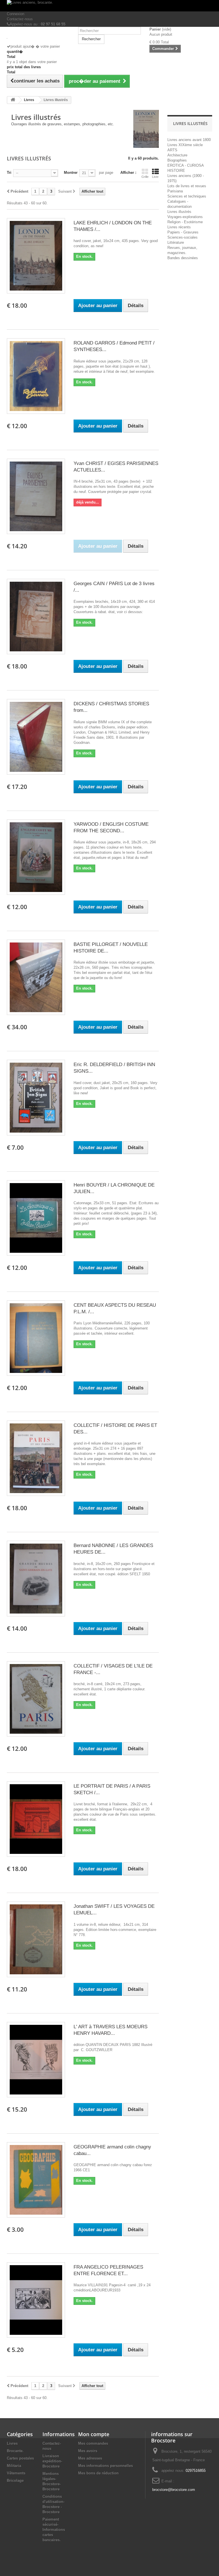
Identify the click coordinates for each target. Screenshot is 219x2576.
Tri (9, 173)
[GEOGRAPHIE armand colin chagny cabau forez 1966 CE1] (36, 2180)
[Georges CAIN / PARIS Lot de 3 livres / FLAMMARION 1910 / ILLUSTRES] (36, 617)
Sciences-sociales (182, 237)
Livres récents (179, 227)
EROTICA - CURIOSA (186, 165)
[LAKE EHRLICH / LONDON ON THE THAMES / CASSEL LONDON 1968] (36, 256)
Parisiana (175, 191)
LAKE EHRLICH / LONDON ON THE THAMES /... (113, 226)
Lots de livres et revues (187, 186)
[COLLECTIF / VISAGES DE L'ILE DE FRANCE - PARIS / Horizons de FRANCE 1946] (36, 1699)
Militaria (14, 2466)
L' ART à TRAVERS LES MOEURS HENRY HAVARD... (110, 2030)
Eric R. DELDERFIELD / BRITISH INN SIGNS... (114, 1068)
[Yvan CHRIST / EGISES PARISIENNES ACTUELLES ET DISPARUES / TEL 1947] (36, 496)
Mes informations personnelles (106, 2466)
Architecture (177, 155)
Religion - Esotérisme (185, 222)
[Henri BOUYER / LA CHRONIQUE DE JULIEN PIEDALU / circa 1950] (36, 1218)
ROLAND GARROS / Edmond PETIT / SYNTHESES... (114, 346)
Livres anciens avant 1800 (189, 140)
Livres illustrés (179, 212)
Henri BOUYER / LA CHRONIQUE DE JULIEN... (114, 1188)
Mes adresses (90, 2458)
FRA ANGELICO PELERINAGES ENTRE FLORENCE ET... (108, 2270)
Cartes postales (20, 2458)
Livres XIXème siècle (185, 145)
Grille (145, 177)
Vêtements (16, 2473)
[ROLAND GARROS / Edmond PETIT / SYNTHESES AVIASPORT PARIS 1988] (36, 376)
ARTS (172, 150)
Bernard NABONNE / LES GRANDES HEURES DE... (113, 1549)
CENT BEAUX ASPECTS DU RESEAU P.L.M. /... (115, 1308)
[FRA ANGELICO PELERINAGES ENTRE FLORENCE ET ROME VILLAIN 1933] (36, 2300)
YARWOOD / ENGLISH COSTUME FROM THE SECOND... (111, 827)
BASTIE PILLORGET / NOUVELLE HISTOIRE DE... (111, 948)
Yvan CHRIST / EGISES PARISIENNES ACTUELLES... (116, 467)
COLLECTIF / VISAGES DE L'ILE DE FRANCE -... (113, 1669)
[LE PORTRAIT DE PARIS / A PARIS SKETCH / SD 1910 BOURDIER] (36, 1819)
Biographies (177, 160)
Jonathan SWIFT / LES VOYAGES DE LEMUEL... (114, 1910)
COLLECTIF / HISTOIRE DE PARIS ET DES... (115, 1429)
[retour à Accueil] (13, 100)
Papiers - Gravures (183, 232)
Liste (155, 177)
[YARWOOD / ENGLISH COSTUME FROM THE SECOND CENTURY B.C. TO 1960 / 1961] (36, 857)
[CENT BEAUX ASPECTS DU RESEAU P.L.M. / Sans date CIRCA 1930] (36, 1338)
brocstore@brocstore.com (174, 2490)
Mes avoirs (88, 2451)
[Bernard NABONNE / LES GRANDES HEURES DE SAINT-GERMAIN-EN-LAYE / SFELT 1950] (36, 1578)
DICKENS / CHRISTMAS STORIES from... (111, 707)
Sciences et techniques (187, 196)
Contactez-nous (20, 19)
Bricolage (15, 2481)
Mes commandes (93, 2443)
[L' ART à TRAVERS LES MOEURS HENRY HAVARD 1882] (36, 2060)
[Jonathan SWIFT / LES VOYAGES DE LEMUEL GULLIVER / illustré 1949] (36, 1939)
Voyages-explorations (185, 217)
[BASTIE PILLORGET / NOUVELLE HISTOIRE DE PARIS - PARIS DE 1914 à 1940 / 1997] (36, 977)
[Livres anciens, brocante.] (109, 6)
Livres (12, 2443)
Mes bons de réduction (98, 2473)
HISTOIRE (176, 171)
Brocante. (15, 2451)
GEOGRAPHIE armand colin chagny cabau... (112, 2150)
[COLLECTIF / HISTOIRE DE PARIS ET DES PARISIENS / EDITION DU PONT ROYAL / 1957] (36, 1458)
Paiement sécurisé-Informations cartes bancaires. (54, 2530)
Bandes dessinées (183, 258)
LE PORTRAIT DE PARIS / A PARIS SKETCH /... (112, 1789)
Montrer (71, 173)
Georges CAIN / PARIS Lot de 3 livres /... (114, 587)
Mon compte (94, 2434)
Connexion (16, 14)
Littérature (176, 242)
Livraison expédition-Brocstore (52, 2461)
